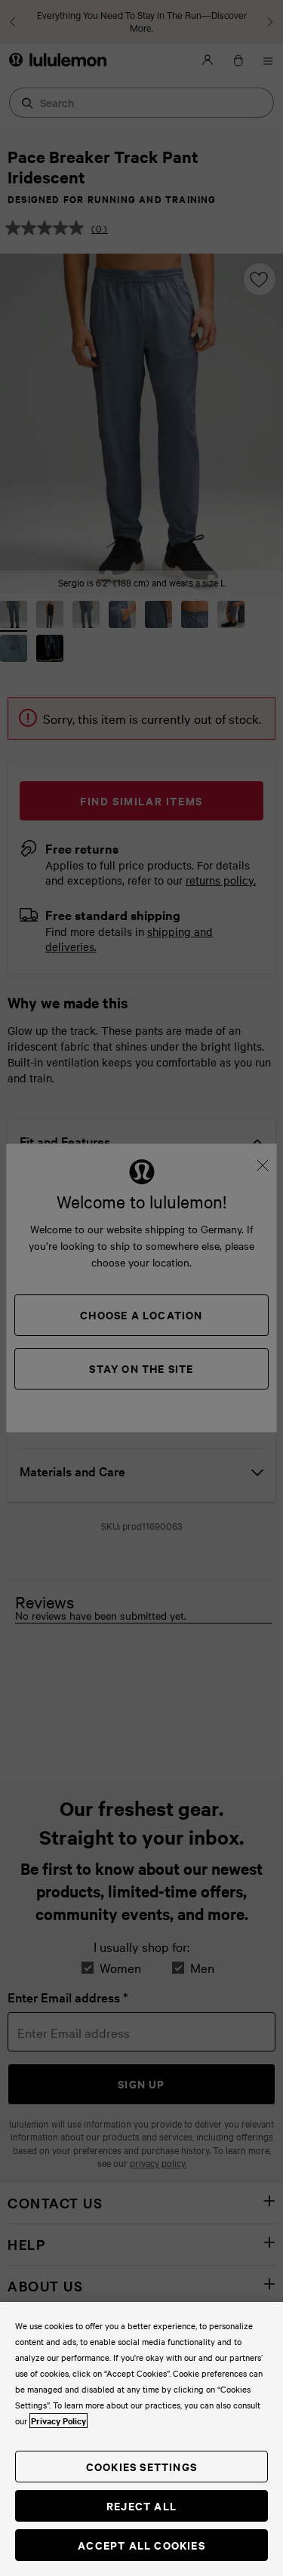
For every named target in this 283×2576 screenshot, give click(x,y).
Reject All (141, 2505)
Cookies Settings (141, 2466)
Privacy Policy (58, 2421)
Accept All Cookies (141, 2545)
